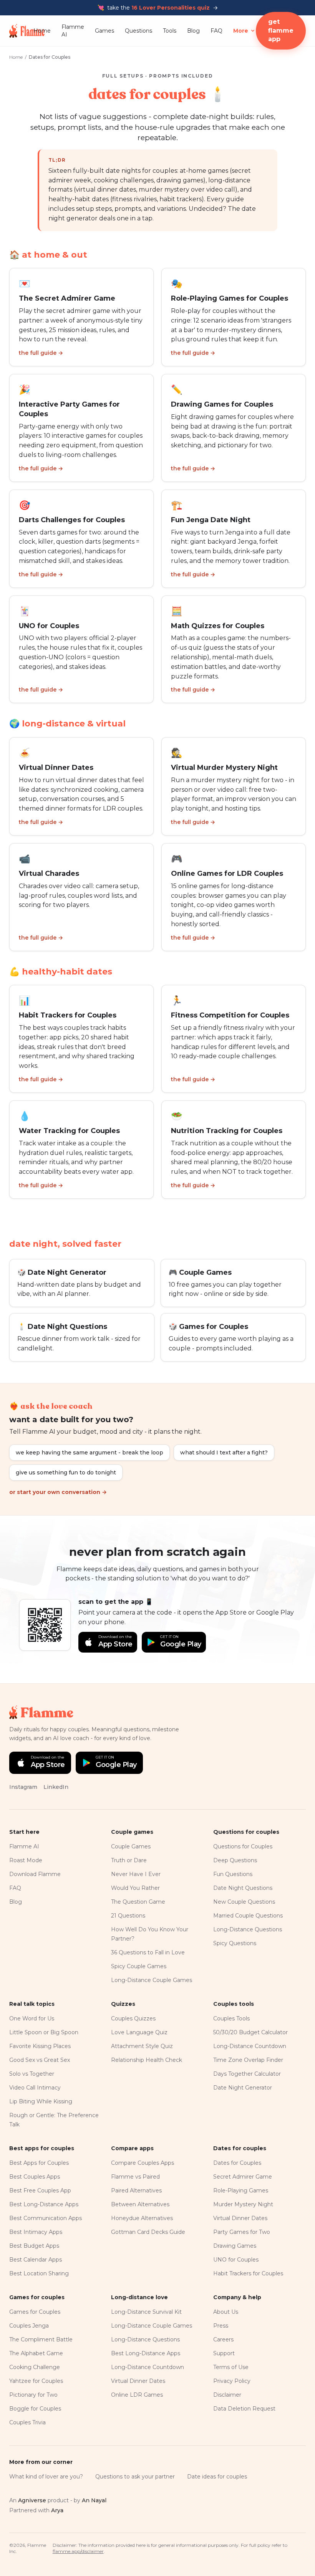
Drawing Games (235, 2246)
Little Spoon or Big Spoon (44, 2032)
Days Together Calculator (247, 2074)
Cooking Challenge (35, 2367)
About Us (226, 2312)
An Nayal (94, 2500)
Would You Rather (135, 1888)
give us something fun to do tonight (66, 1472)
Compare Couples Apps (143, 2163)
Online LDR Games (137, 2395)
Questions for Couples (243, 1846)
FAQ (216, 31)
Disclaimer (227, 2395)
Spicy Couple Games (139, 1966)
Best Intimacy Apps (36, 2232)
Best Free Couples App (40, 2191)
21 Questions (128, 1916)
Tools (170, 31)
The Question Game (138, 1902)
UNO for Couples (236, 2260)
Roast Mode (26, 1860)
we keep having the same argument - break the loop (90, 1453)
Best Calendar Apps (36, 2260)
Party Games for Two (242, 2232)
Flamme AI (73, 31)
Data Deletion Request (244, 2409)
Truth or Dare (129, 1860)
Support (224, 2353)
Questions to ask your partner (135, 2477)
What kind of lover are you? (46, 2477)
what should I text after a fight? (224, 1453)
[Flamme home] (21, 31)
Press (221, 2326)
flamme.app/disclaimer (78, 2551)
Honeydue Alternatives (142, 2218)
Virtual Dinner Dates (240, 2218)
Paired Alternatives (136, 2191)
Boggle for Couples (35, 2409)
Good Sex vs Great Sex (40, 2060)
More (241, 31)
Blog (193, 31)
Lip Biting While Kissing (41, 2101)
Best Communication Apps (46, 2218)
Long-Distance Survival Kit (146, 2312)
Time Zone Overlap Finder (248, 2060)
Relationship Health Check (147, 2060)
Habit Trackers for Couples (248, 2273)
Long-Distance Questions (248, 1929)
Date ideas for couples (217, 2477)
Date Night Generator (243, 2088)
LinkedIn (56, 1787)
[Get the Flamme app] (45, 1625)
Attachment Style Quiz (142, 2046)
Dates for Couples (237, 2163)
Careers (223, 2339)
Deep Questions (235, 1860)
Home (42, 31)
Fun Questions (233, 1874)
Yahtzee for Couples (36, 2381)
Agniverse (32, 2500)
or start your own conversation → (58, 1492)
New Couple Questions (244, 1902)
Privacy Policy (232, 2381)
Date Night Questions (243, 1888)
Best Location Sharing (39, 2273)
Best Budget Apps (34, 2246)
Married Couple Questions (248, 1916)
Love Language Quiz (139, 2032)
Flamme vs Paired (135, 2177)
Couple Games (131, 1846)
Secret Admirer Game (243, 2177)
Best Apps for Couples (39, 2163)
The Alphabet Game (36, 2353)
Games (104, 31)
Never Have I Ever (136, 1874)
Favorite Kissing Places (40, 2046)
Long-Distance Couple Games (152, 1980)
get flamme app (281, 31)
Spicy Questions (235, 1943)
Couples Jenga (29, 2326)
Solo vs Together (32, 2074)
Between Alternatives (140, 2204)
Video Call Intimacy (35, 2088)
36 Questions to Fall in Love (148, 1952)
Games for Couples (35, 2312)
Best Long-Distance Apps (44, 2204)
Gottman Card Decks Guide (148, 2232)
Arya (57, 2510)
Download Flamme (35, 1874)
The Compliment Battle (41, 2339)
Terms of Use (231, 2367)
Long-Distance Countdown (250, 2046)
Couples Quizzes (133, 2018)
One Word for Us (32, 2018)
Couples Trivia (27, 2422)
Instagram (23, 1787)
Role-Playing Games (241, 2191)
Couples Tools (231, 2018)
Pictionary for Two (33, 2395)
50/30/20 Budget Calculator (250, 2032)
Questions (138, 31)
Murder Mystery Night (243, 2204)
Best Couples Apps (35, 2177)
